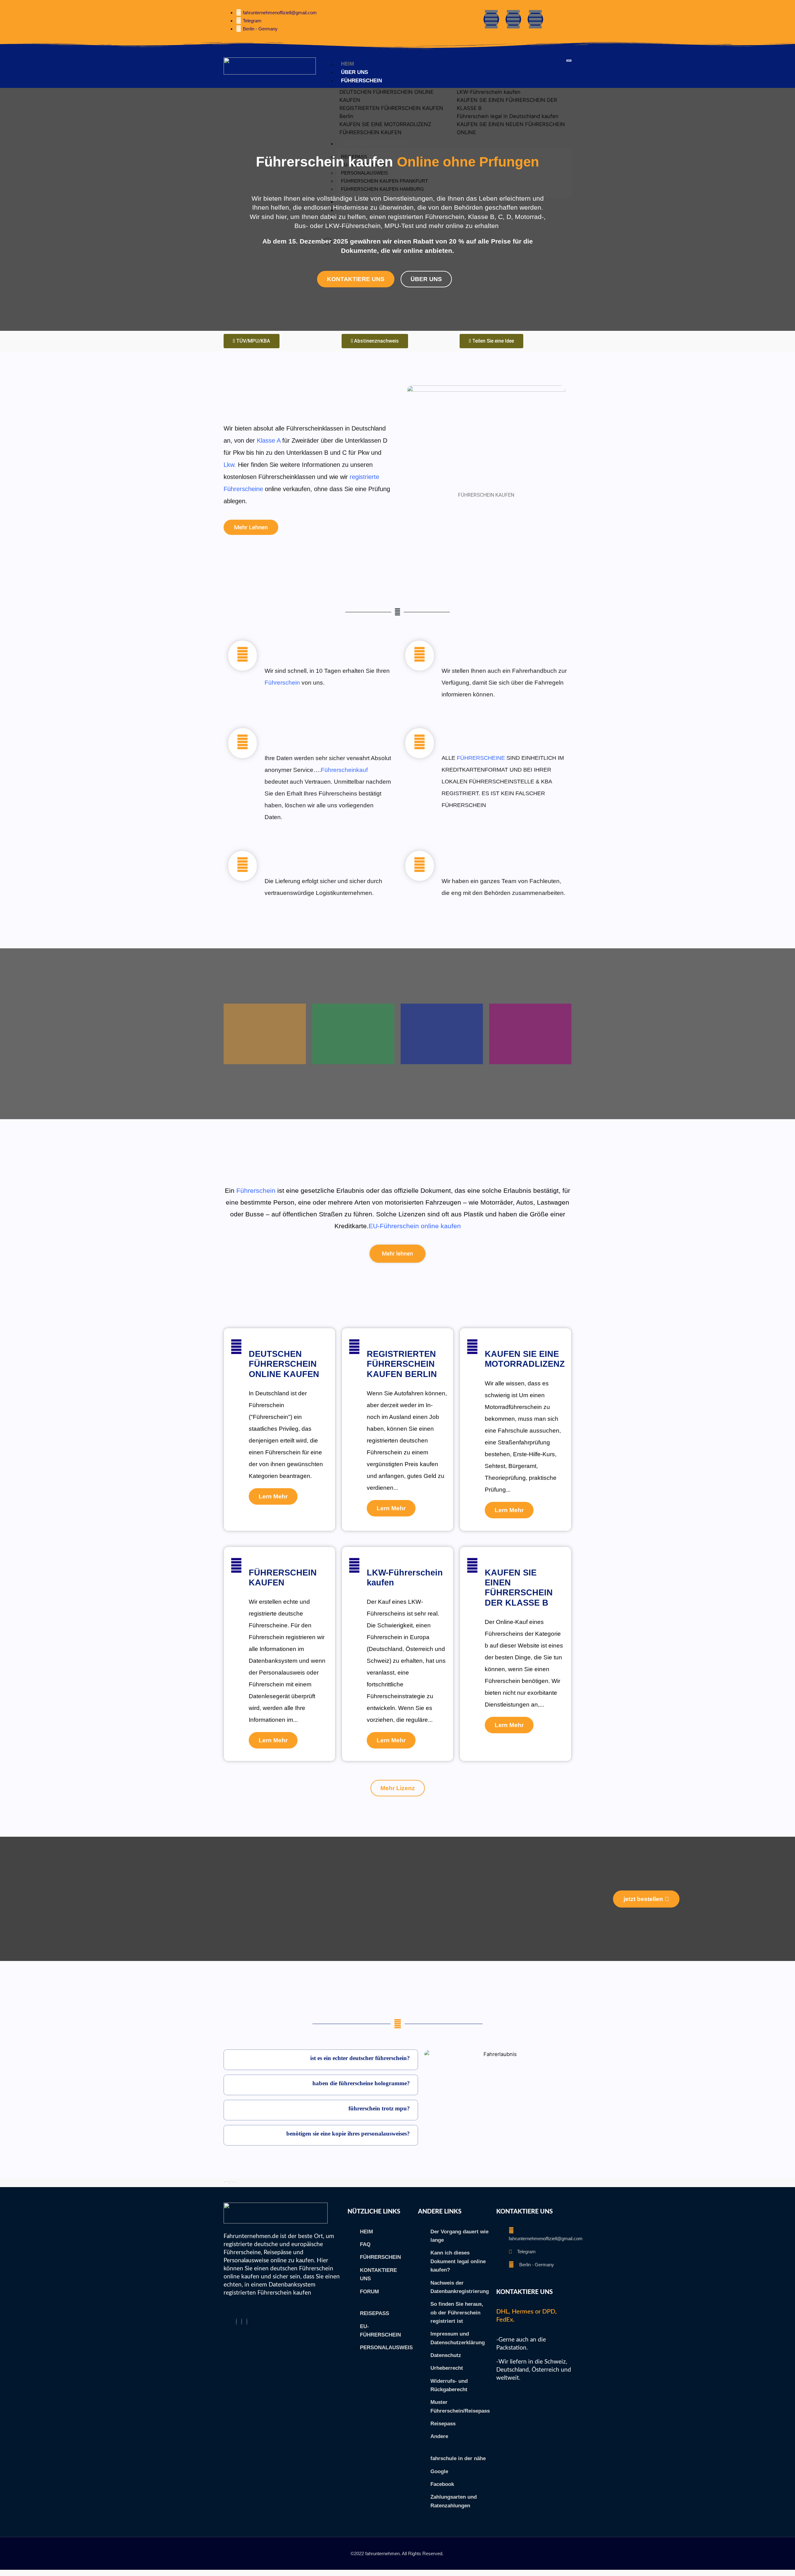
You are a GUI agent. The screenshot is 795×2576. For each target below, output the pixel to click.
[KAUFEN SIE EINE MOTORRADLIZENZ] (472, 1347)
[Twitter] (242, 2322)
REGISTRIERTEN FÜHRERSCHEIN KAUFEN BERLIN (402, 1364)
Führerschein (282, 683)
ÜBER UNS (354, 72)
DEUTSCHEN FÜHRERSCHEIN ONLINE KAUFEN (284, 1364)
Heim (348, 64)
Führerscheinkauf (344, 770)
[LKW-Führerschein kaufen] (354, 1566)
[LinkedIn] (247, 2322)
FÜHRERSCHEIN (361, 81)
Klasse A (269, 440)
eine (232, 1202)
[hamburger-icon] (569, 61)
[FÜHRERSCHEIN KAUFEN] (236, 1566)
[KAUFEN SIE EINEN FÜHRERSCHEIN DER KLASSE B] (472, 1566)
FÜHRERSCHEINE (481, 758)
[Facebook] (236, 2322)
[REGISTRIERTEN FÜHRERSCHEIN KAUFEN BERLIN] (354, 1347)
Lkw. (230, 465)
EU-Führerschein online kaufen (415, 1226)
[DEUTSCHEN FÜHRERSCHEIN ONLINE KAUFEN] (236, 1347)
